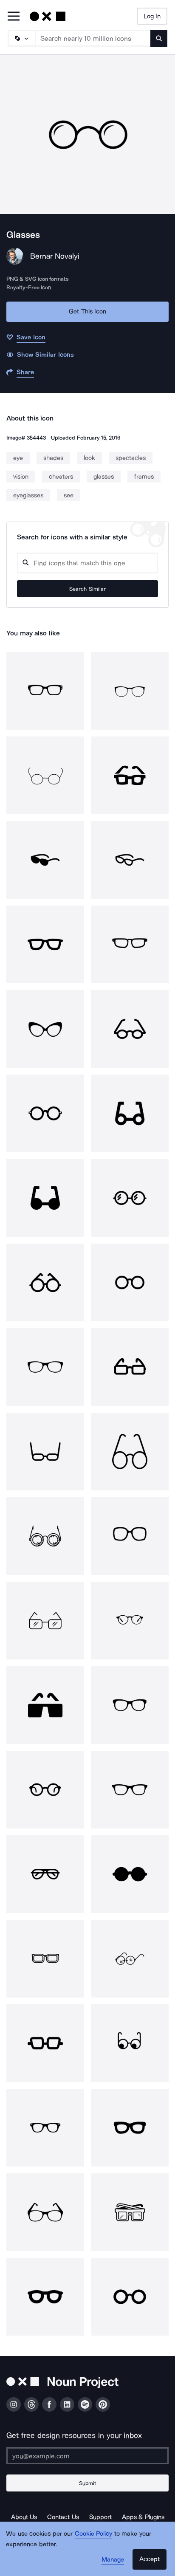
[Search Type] (21, 38)
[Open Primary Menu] (14, 17)
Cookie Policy (94, 2534)
